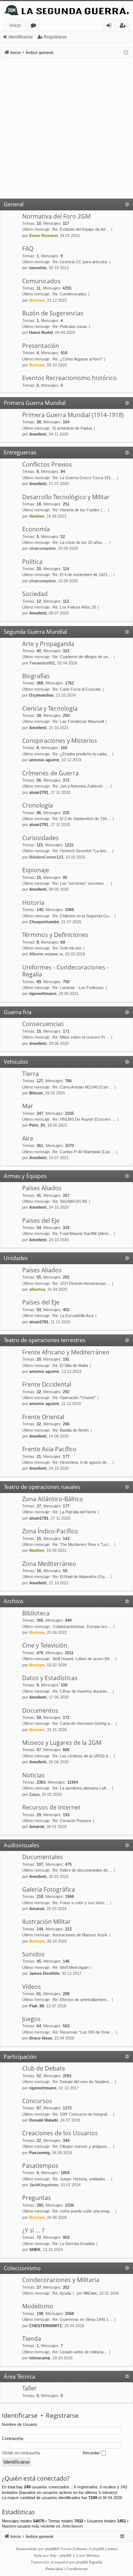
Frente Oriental (43, 1417)
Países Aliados (42, 1188)
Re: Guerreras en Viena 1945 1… (83, 2319)
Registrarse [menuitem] (124, 26)
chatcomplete (42, 548)
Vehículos (16, 1062)
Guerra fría (18, 1012)
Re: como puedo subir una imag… (83, 2211)
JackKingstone (44, 2185)
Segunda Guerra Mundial (35, 632)
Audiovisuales (21, 1845)
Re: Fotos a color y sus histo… (80, 1903)
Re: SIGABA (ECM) (70, 1201)
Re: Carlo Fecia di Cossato (77, 689)
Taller (30, 2388)
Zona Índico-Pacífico (50, 1531)
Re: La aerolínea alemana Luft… (81, 1788)
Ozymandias (41, 695)
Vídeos (32, 1987)
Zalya (34, 1794)
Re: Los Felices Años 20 (74, 607)
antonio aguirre (44, 760)
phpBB (51, 2549)
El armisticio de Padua (72, 428)
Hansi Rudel (41, 332)
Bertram (37, 300)
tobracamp (40, 2358)
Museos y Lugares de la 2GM (62, 1743)
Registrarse (55, 37)
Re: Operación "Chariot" (74, 1398)
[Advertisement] (66, 128)
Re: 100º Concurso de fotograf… (82, 2114)
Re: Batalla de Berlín (71, 1430)
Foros (35, 26)
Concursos (37, 2101)
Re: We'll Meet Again (71, 1967)
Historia (33, 903)
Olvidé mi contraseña (21, 2453)
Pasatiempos (40, 2166)
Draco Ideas (41, 2038)
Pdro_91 (37, 1125)
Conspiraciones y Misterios (60, 741)
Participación (20, 2057)
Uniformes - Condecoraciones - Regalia (65, 971)
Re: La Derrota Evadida (74, 2244)
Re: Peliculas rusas (70, 326)
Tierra (30, 1074)
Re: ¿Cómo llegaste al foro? (77, 359)
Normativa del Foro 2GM (56, 216)
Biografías (36, 676)
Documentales (42, 1857)
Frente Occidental (47, 1384)
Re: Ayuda (62, 2293)
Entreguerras (20, 452)
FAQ (28, 248)
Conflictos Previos (47, 464)
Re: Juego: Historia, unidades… (81, 2179)
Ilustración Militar (47, 1922)
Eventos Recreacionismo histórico (69, 378)
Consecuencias (43, 1024)
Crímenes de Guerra (50, 773)
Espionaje (36, 870)
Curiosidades (40, 838)
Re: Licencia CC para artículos (80, 262)
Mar (28, 1106)
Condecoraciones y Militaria (61, 2280)
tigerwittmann (43, 993)
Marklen (37, 516)
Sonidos (33, 1954)
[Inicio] (66, 10)
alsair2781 (39, 792)
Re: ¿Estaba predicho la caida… (81, 754)
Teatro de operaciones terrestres (45, 1340)
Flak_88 (37, 2006)
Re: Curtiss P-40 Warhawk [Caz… (83, 1152)
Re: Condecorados (69, 294)
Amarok (37, 1827)
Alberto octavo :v (46, 954)
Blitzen (36, 1093)
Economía (36, 529)
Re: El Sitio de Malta (70, 1365)
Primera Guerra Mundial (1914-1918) (73, 415)
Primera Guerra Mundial (35, 403)
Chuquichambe (44, 922)
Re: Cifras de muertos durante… (82, 1691)
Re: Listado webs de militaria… (80, 2352)
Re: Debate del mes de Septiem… (83, 2082)
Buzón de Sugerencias (53, 313)
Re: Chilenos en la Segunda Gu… (83, 916)
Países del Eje (41, 1221)
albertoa (37, 1289)
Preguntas (37, 2198)
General (14, 204)
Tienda (32, 2339)
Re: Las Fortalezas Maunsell (78, 721)
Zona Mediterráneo (49, 1564)
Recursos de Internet (51, 1807)
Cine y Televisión (45, 1645)
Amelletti (38, 434)
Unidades (16, 1258)
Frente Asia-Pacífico (49, 1449)
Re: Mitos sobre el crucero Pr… (81, 1037)
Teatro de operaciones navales (42, 1487)
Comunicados (41, 281)
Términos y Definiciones (55, 935)
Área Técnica (19, 2376)
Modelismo (38, 2306)
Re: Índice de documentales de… (82, 1870)
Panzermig (40, 2153)
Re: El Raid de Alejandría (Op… (81, 1577)
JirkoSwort (72, 2526)
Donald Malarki (44, 2120)
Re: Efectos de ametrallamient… (81, 2000)
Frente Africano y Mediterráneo (66, 1352)
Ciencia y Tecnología (50, 708)
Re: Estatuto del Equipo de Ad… (81, 229)
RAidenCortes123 (46, 857)
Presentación (41, 346)
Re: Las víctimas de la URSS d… (82, 1756)
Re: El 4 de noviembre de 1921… (82, 575)
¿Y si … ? (33, 2230)
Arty (53, 2555)
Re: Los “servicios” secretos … (81, 883)
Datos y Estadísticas (50, 1678)
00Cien (90, 2293)
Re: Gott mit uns (67, 948)
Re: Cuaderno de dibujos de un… (82, 657)
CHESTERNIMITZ (46, 2326)
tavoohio (38, 268)
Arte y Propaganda (48, 644)
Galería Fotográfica (49, 1889)
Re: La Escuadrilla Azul (73, 1316)
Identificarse (21, 37)
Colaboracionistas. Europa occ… (82, 1626)
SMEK (35, 2250)
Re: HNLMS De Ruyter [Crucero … (84, 1119)
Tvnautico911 (42, 663)
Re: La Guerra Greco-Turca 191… (84, 478)
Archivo (13, 1601)
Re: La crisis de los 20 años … (80, 542)
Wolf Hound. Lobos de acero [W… (83, 1659)
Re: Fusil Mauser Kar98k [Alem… (82, 1233)
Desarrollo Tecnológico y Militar (66, 497)
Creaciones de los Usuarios (60, 2133)
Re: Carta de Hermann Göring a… (83, 1723)
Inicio (15, 25)
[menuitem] (54, 2569)
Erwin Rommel (43, 236)
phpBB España (89, 2562)
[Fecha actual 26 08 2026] (126, 53)
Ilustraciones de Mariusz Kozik (80, 1935)
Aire (28, 1138)
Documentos (40, 1710)
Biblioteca (36, 1613)
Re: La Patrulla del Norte (74, 1512)
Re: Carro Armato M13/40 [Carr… (83, 1087)
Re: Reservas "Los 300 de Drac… (83, 2032)
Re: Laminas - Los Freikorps (78, 988)
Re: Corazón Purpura (72, 1821)
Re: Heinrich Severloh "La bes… (81, 851)
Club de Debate (44, 2068)
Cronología (37, 805)
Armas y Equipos (25, 1176)
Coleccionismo (22, 2268)
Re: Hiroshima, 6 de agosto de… (82, 1462)
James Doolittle (44, 1973)
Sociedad (35, 594)
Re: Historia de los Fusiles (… (79, 510)
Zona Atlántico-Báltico (53, 1499)
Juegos (31, 2019)
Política (32, 562)
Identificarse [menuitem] (110, 26)
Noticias (33, 1775)
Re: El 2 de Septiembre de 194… (82, 819)
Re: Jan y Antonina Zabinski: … (81, 786)
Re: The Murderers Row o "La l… (82, 1544)
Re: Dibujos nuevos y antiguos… (82, 2146)
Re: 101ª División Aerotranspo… (81, 1283)
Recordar (92, 2453)
